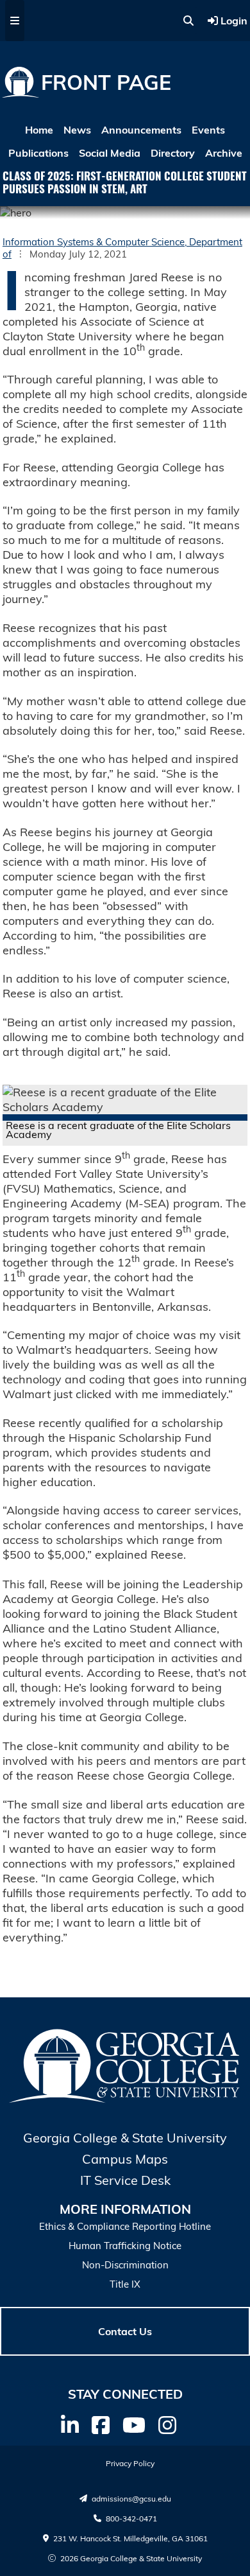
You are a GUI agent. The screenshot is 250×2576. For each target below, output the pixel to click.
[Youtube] (134, 2425)
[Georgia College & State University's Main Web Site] (125, 2101)
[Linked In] (70, 2425)
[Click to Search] (188, 21)
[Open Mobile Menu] (15, 21)
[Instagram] (167, 2425)
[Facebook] (101, 2425)
